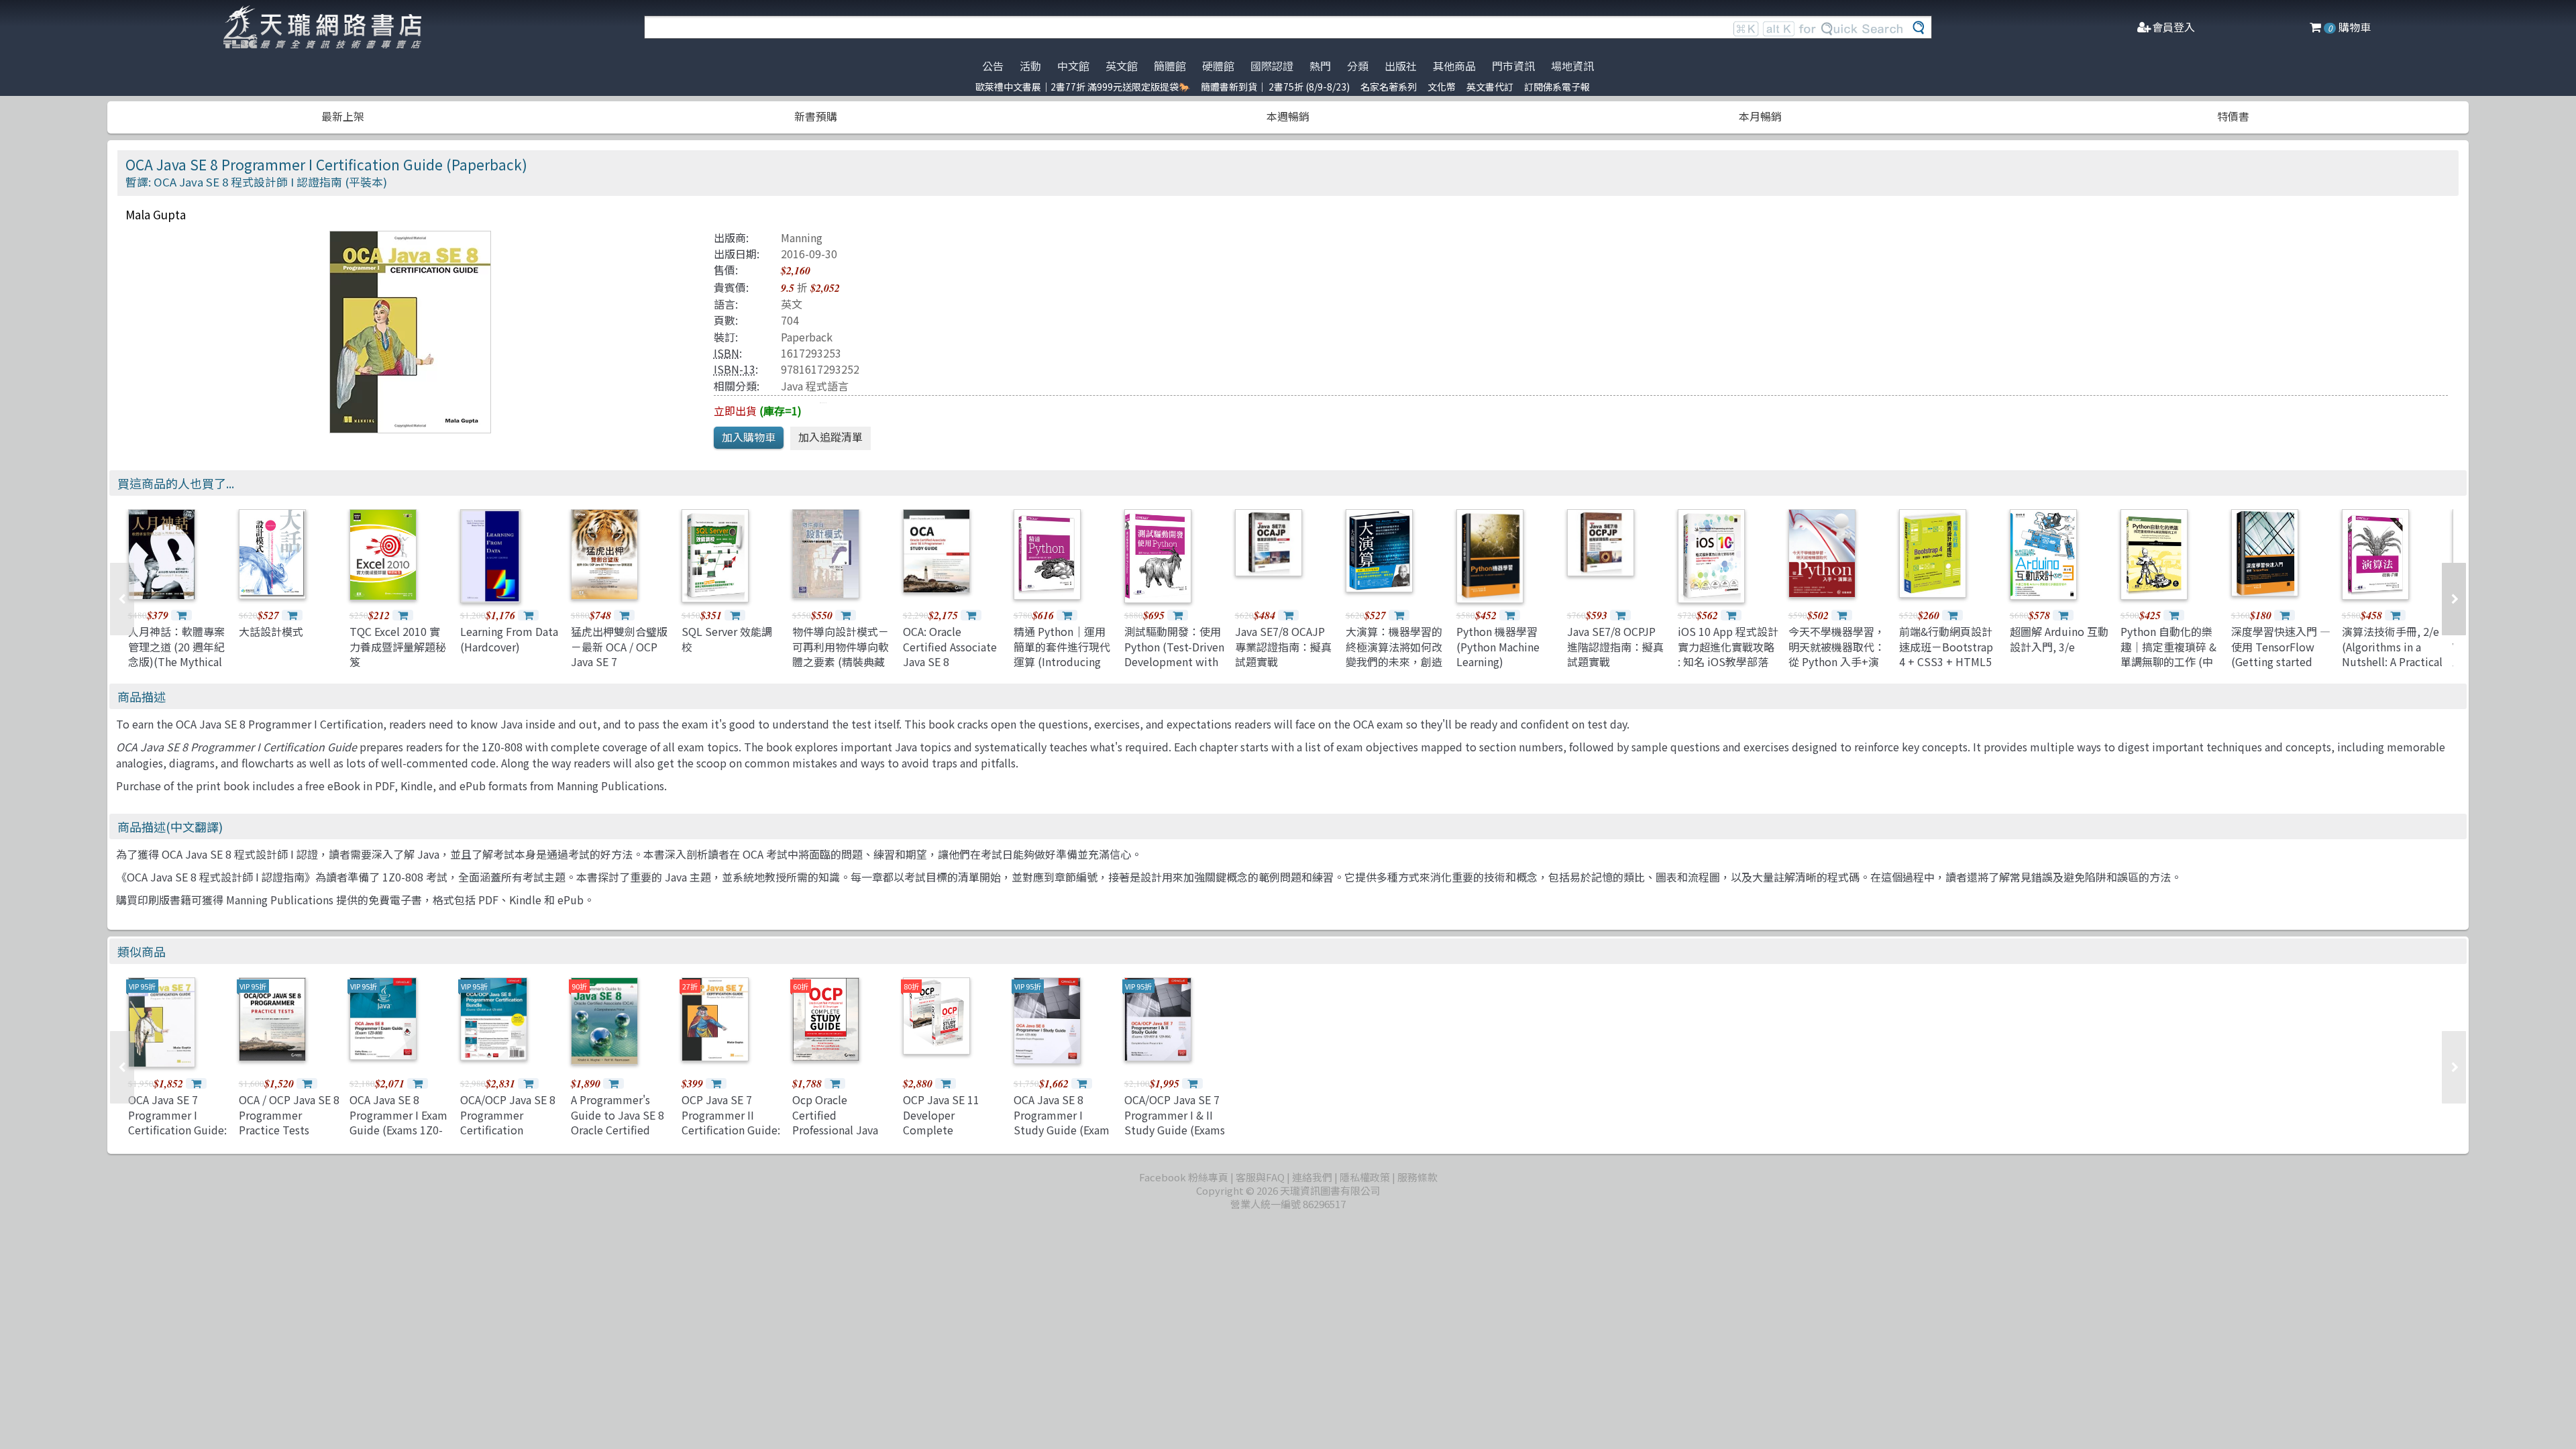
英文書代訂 (1490, 87)
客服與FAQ (1260, 1177)
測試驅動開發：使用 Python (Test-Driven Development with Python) (1174, 654)
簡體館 (1170, 66)
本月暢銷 (1760, 116)
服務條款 (1417, 1177)
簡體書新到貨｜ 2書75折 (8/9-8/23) (1275, 87)
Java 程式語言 (815, 386)
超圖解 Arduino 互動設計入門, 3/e (2059, 639)
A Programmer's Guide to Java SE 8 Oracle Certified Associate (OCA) (618, 1122)
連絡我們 (1312, 1177)
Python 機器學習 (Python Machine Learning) (1498, 646)
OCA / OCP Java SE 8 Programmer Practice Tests (289, 1115)
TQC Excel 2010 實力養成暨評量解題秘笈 (398, 646)
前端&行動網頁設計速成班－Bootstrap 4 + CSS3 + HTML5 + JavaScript (1946, 654)
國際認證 (1272, 66)
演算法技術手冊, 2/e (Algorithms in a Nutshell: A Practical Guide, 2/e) (2392, 654)
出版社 (1401, 66)
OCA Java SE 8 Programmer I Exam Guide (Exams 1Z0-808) (398, 1122)
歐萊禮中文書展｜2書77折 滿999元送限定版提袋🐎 (1083, 87)
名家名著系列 (1389, 87)
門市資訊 (1513, 66)
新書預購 (816, 116)
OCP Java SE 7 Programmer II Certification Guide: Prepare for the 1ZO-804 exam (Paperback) (731, 1137)
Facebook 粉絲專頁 (1184, 1177)
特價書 (2233, 116)
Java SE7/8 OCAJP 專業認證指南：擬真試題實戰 (1283, 646)
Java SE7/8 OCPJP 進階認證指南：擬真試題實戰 (1615, 646)
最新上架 (343, 116)
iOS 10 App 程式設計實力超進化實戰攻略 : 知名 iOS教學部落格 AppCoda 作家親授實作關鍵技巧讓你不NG (1728, 669)
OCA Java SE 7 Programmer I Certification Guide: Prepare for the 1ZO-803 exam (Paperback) (177, 1137)
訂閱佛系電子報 (1557, 87)
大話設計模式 (271, 631)
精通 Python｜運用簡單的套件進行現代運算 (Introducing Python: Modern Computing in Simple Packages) (1062, 669)
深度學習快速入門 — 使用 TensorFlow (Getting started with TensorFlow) (2281, 654)
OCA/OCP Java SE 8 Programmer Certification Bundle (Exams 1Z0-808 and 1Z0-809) (510, 1130)
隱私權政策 (1365, 1177)
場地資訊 (1572, 66)
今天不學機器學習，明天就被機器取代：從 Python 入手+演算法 (1837, 654)
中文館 (1073, 66)
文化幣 (1442, 87)
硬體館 (1218, 66)
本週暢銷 (1288, 116)
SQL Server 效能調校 (727, 639)
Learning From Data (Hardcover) (509, 639)
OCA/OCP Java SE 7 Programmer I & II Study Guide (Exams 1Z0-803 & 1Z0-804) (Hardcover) (1175, 1130)
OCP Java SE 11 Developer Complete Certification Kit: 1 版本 (949, 1130)
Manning (802, 237)
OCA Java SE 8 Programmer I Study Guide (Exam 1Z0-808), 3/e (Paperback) (1062, 1130)
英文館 (1122, 66)
